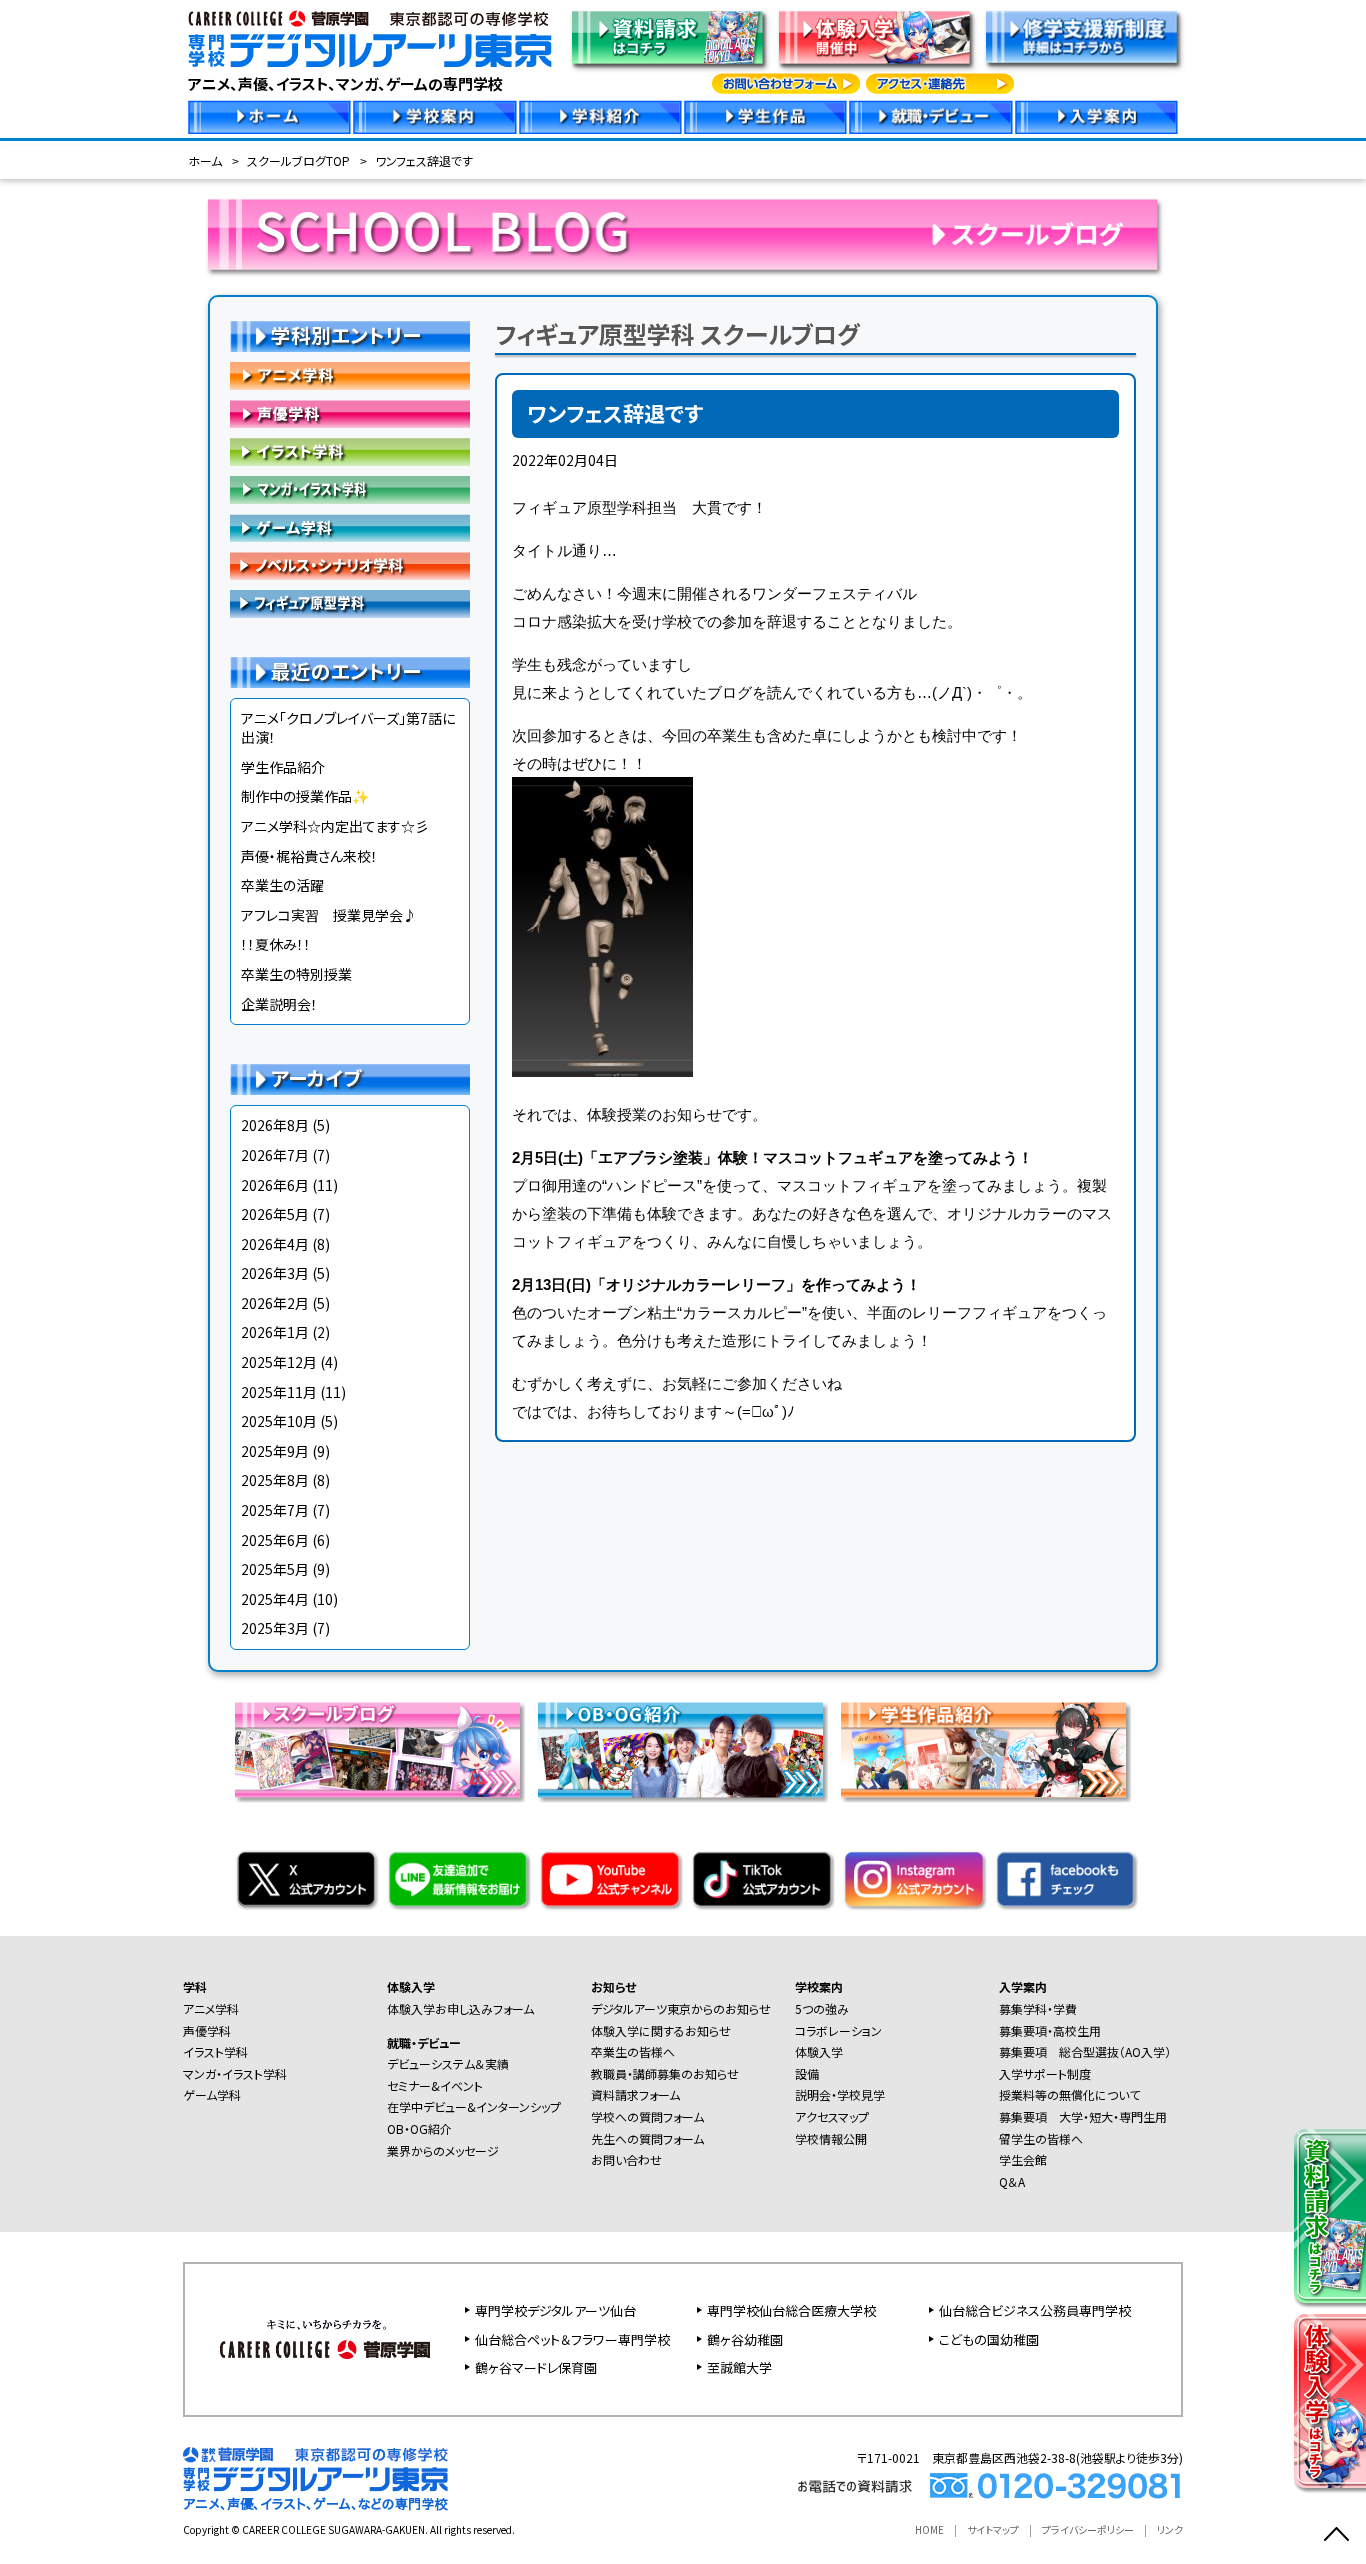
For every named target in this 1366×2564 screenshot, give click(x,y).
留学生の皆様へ (1041, 2138)
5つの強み (822, 2008)
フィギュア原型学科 (350, 604)
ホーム (205, 160)
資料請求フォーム (635, 2094)
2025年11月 (279, 1392)
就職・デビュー (424, 2042)
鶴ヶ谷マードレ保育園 (536, 2367)
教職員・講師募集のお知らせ (665, 2073)
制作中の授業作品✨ (305, 796)
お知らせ (613, 1986)
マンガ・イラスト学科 (350, 490)
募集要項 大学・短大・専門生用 (1083, 2116)
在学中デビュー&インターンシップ (474, 2106)
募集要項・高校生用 (1050, 2030)
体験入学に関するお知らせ (661, 2030)
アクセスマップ (832, 2116)
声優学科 (350, 414)
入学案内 (1023, 1986)
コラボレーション (838, 2030)
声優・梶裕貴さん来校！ (309, 856)
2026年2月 (275, 1303)
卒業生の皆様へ (633, 2051)
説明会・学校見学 (840, 2094)
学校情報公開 (831, 2138)
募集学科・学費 (1038, 2008)
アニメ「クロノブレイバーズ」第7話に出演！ (348, 728)
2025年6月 (275, 1540)
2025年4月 (275, 1599)
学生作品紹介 (283, 767)
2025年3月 (275, 1628)
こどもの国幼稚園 (989, 2339)
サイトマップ (993, 2529)
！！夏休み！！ (276, 944)
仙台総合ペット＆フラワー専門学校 (572, 2339)
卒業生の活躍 (282, 885)
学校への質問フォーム (647, 2116)
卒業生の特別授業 (296, 974)
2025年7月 (275, 1510)
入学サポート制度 (1045, 2073)
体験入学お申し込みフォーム (460, 2008)
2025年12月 (279, 1362)
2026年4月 (275, 1244)
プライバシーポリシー (1088, 2529)
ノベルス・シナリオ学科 (350, 566)
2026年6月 (275, 1185)
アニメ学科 (350, 376)
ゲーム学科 (350, 528)
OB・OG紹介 (419, 2128)
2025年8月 (275, 1480)
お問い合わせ (626, 2159)
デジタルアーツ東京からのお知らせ (681, 2008)
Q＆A (1012, 2181)
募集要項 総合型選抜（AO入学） (1085, 2051)
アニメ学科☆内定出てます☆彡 (335, 826)
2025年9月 (275, 1451)
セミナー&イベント (435, 2085)
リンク (1170, 2529)
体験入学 (411, 1986)
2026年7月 (275, 1155)
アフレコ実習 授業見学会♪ (329, 915)
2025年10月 (279, 1421)
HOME (929, 2529)
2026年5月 (275, 1214)
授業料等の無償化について (1069, 2094)
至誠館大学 (739, 2367)
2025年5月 (275, 1569)
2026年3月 (275, 1273)
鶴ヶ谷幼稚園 (745, 2339)
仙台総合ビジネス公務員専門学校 (1035, 2310)
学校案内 (819, 1986)
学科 (195, 1986)
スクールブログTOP (298, 160)
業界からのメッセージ (443, 2150)
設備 (807, 2073)
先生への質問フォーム (647, 2138)
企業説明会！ (279, 1004)
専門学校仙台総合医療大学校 (791, 2310)
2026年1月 (275, 1332)
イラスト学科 (350, 452)
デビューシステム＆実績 (448, 2063)
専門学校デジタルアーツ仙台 (555, 2310)
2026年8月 (275, 1125)
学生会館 (1023, 2159)
